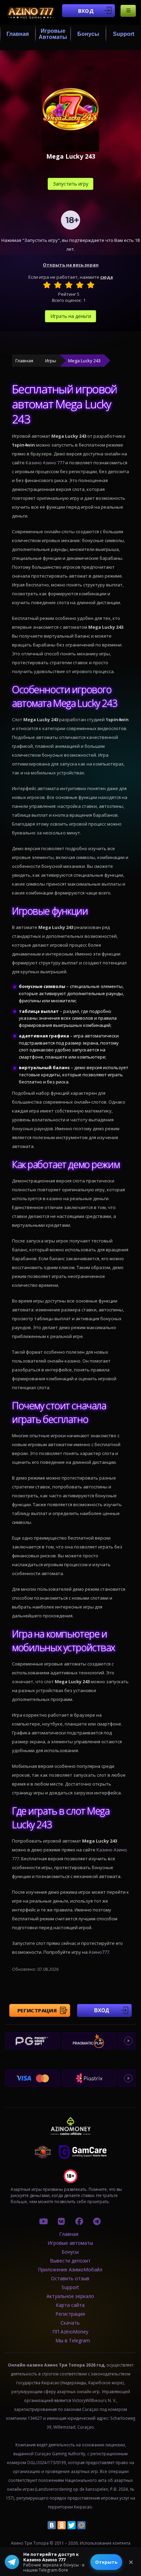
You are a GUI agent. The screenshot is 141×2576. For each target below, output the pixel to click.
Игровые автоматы (53, 34)
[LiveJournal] (91, 2525)
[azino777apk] (97, 2221)
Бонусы (88, 34)
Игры (51, 361)
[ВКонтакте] (52, 2525)
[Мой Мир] (81, 2525)
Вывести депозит (70, 2261)
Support (124, 34)
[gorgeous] (91, 285)
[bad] (47, 285)
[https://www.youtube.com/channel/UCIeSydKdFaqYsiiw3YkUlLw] (43, 2221)
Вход (86, 11)
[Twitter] (72, 2525)
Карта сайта (70, 2305)
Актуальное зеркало (70, 2296)
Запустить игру (71, 184)
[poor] (58, 285)
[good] (80, 285)
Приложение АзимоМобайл (70, 2269)
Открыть (106, 2562)
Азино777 (99, 1952)
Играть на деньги (71, 316)
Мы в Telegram (73, 2340)
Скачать (70, 2323)
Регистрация (37, 2010)
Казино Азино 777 (45, 463)
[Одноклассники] (62, 2525)
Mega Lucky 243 (84, 361)
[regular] (69, 285)
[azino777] (61, 2221)
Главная (18, 34)
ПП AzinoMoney (70, 2332)
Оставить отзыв (70, 2278)
